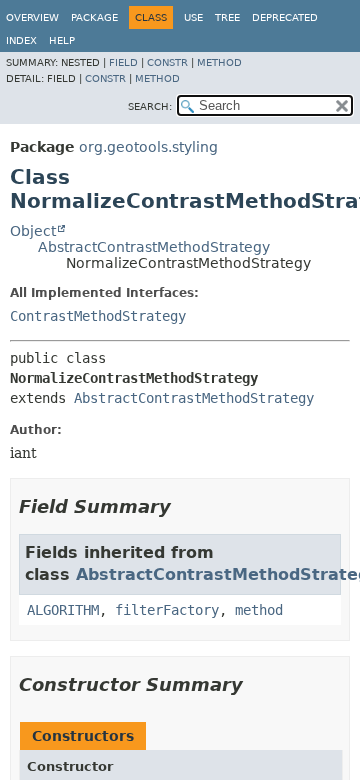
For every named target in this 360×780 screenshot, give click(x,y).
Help (62, 40)
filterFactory (167, 610)
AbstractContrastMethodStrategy (154, 247)
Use (193, 17)
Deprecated (285, 17)
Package (94, 17)
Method (219, 62)
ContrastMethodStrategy (98, 316)
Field (123, 62)
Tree (227, 17)
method (259, 610)
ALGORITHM (63, 610)
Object (33, 231)
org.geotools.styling (148, 147)
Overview (32, 17)
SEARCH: (150, 106)
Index (21, 40)
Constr (167, 62)
